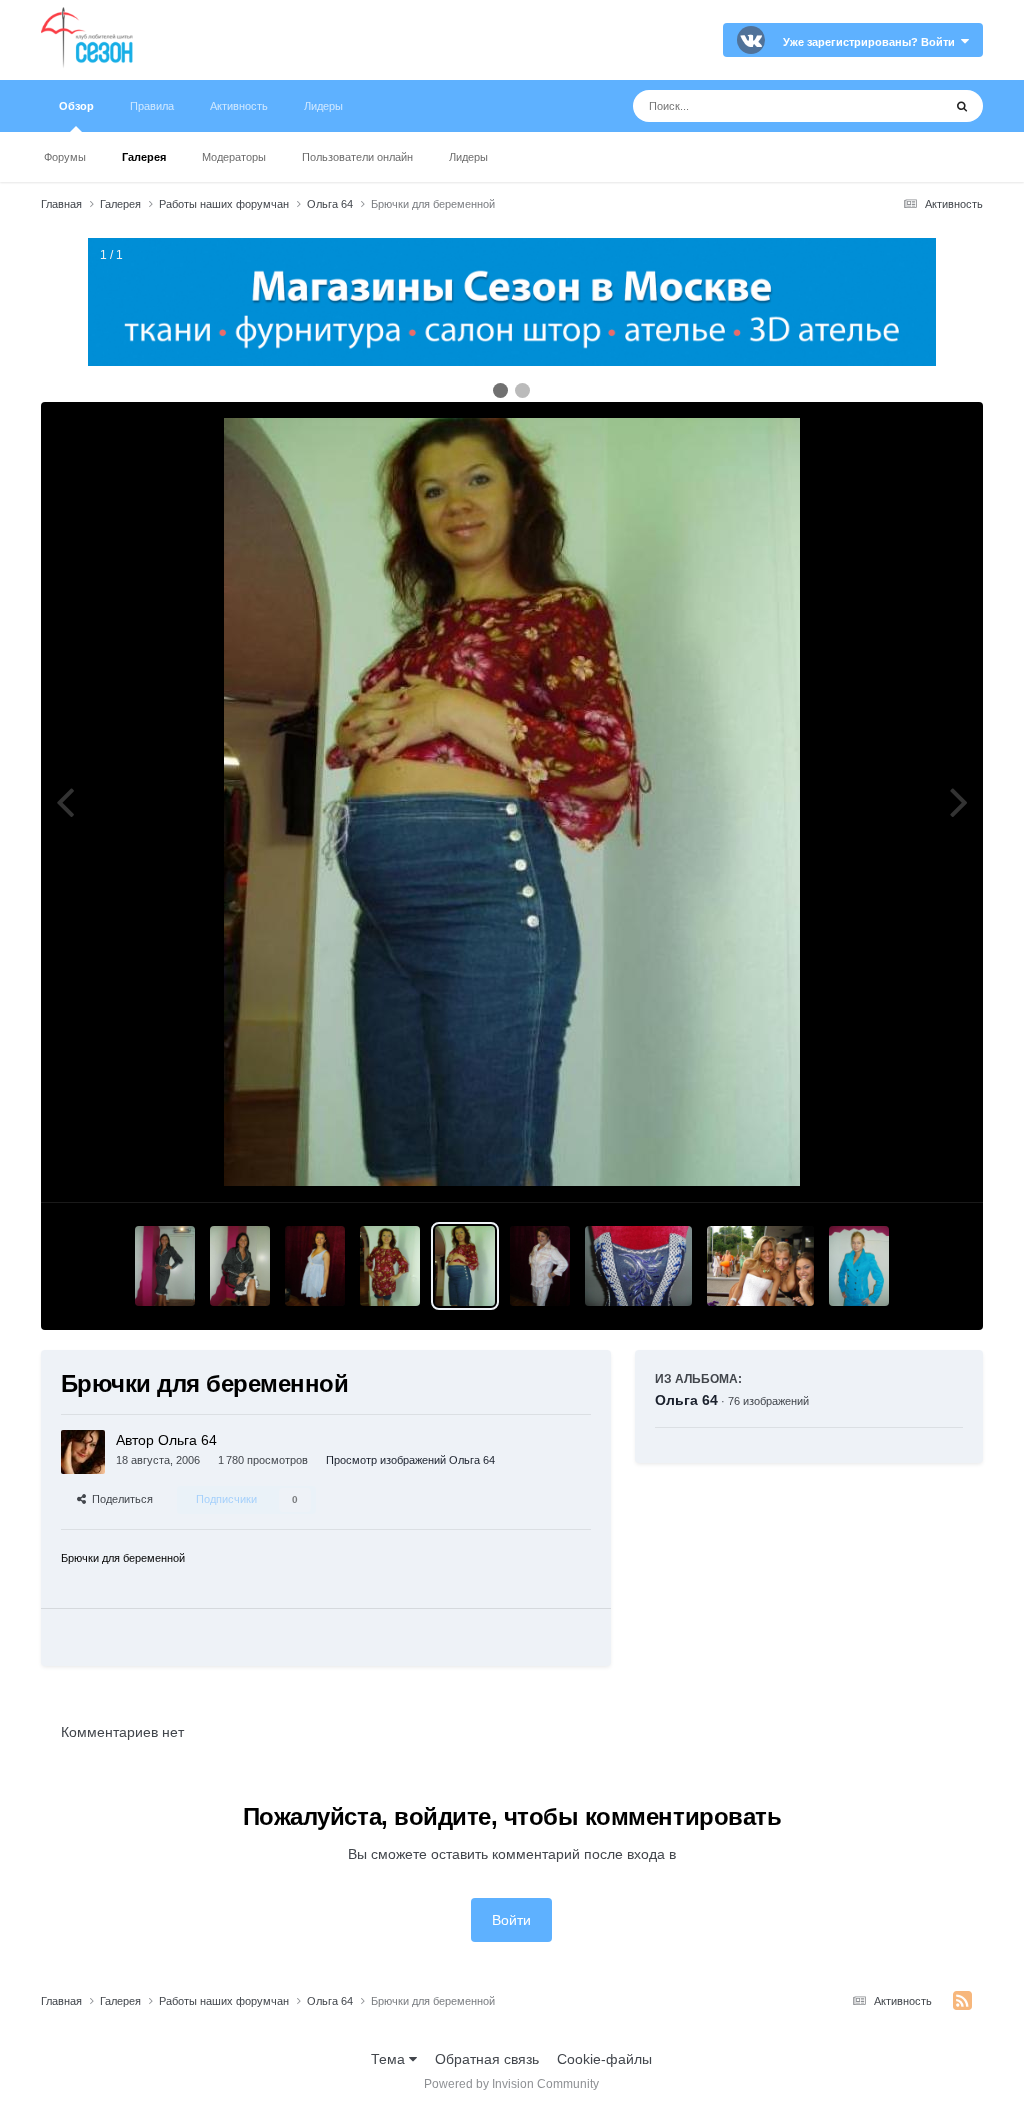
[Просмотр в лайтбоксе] (512, 802)
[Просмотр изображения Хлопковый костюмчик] (540, 1266)
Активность (239, 106)
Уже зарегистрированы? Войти (872, 42)
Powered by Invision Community (511, 2084)
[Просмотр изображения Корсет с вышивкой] (638, 1266)
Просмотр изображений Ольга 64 (410, 1460)
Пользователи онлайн (357, 157)
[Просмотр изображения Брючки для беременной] (465, 1266)
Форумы (65, 157)
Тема (390, 2059)
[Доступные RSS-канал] (962, 2001)
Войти (511, 1920)
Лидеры (468, 157)
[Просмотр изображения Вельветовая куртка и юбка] (859, 1266)
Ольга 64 (686, 1400)
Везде (896, 106)
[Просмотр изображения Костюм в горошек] (165, 1266)
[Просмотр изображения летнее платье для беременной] (315, 1266)
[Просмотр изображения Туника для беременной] (390, 1266)
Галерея (144, 157)
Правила (152, 106)
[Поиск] (962, 106)
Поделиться (119, 1499)
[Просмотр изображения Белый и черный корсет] (760, 1266)
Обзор (76, 106)
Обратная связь (487, 2059)
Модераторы (234, 157)
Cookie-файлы (604, 2059)
